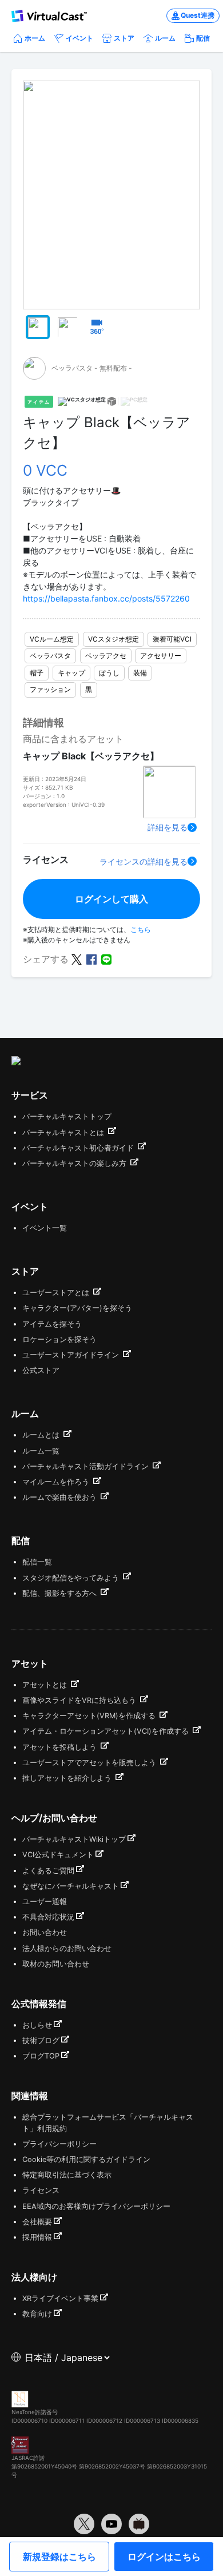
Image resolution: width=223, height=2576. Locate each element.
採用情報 (37, 2237)
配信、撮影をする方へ (61, 1593)
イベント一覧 (45, 1228)
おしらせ (37, 2025)
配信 (203, 38)
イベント (79, 38)
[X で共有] (77, 958)
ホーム (35, 38)
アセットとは (46, 1685)
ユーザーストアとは (57, 1293)
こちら (141, 929)
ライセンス (41, 2190)
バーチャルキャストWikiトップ (74, 1839)
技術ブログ (41, 2041)
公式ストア (41, 1370)
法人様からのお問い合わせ (67, 1948)
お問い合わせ (45, 1932)
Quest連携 (198, 15)
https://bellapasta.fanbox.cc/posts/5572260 (106, 598)
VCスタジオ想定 (114, 639)
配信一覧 (37, 1562)
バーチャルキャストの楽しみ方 (75, 1163)
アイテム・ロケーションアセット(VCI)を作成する (107, 1731)
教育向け (37, 2314)
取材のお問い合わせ (56, 1964)
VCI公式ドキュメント (58, 1855)
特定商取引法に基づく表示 (67, 2175)
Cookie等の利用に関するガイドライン (86, 2159)
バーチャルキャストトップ (67, 1116)
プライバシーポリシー (59, 2144)
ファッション (50, 689)
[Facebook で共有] (91, 958)
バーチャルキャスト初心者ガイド (79, 1148)
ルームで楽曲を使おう (61, 1497)
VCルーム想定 (52, 639)
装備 (140, 673)
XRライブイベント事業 (60, 2298)
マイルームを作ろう (57, 1482)
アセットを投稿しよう (61, 1747)
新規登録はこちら (59, 2557)
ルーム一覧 (41, 1451)
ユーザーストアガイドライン (72, 1355)
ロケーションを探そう (59, 1339)
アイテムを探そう (52, 1324)
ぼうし (109, 673)
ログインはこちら (164, 2557)
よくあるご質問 (48, 1871)
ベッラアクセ (106, 656)
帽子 (37, 673)
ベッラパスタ (50, 656)
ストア (124, 38)
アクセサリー (161, 656)
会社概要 (37, 2222)
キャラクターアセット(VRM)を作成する (90, 1716)
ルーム (165, 38)
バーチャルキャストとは (64, 1132)
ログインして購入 (111, 899)
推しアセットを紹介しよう (68, 1778)
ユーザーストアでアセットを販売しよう (90, 1763)
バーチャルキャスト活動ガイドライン (87, 1466)
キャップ (71, 673)
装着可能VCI (172, 639)
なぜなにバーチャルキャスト (71, 1886)
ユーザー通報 (45, 1902)
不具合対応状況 (48, 1917)
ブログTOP (41, 2056)
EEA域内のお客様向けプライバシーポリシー (96, 2206)
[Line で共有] (106, 958)
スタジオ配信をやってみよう (72, 1578)
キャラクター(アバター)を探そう (77, 1308)
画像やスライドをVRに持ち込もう (80, 1700)
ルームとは (42, 1435)
